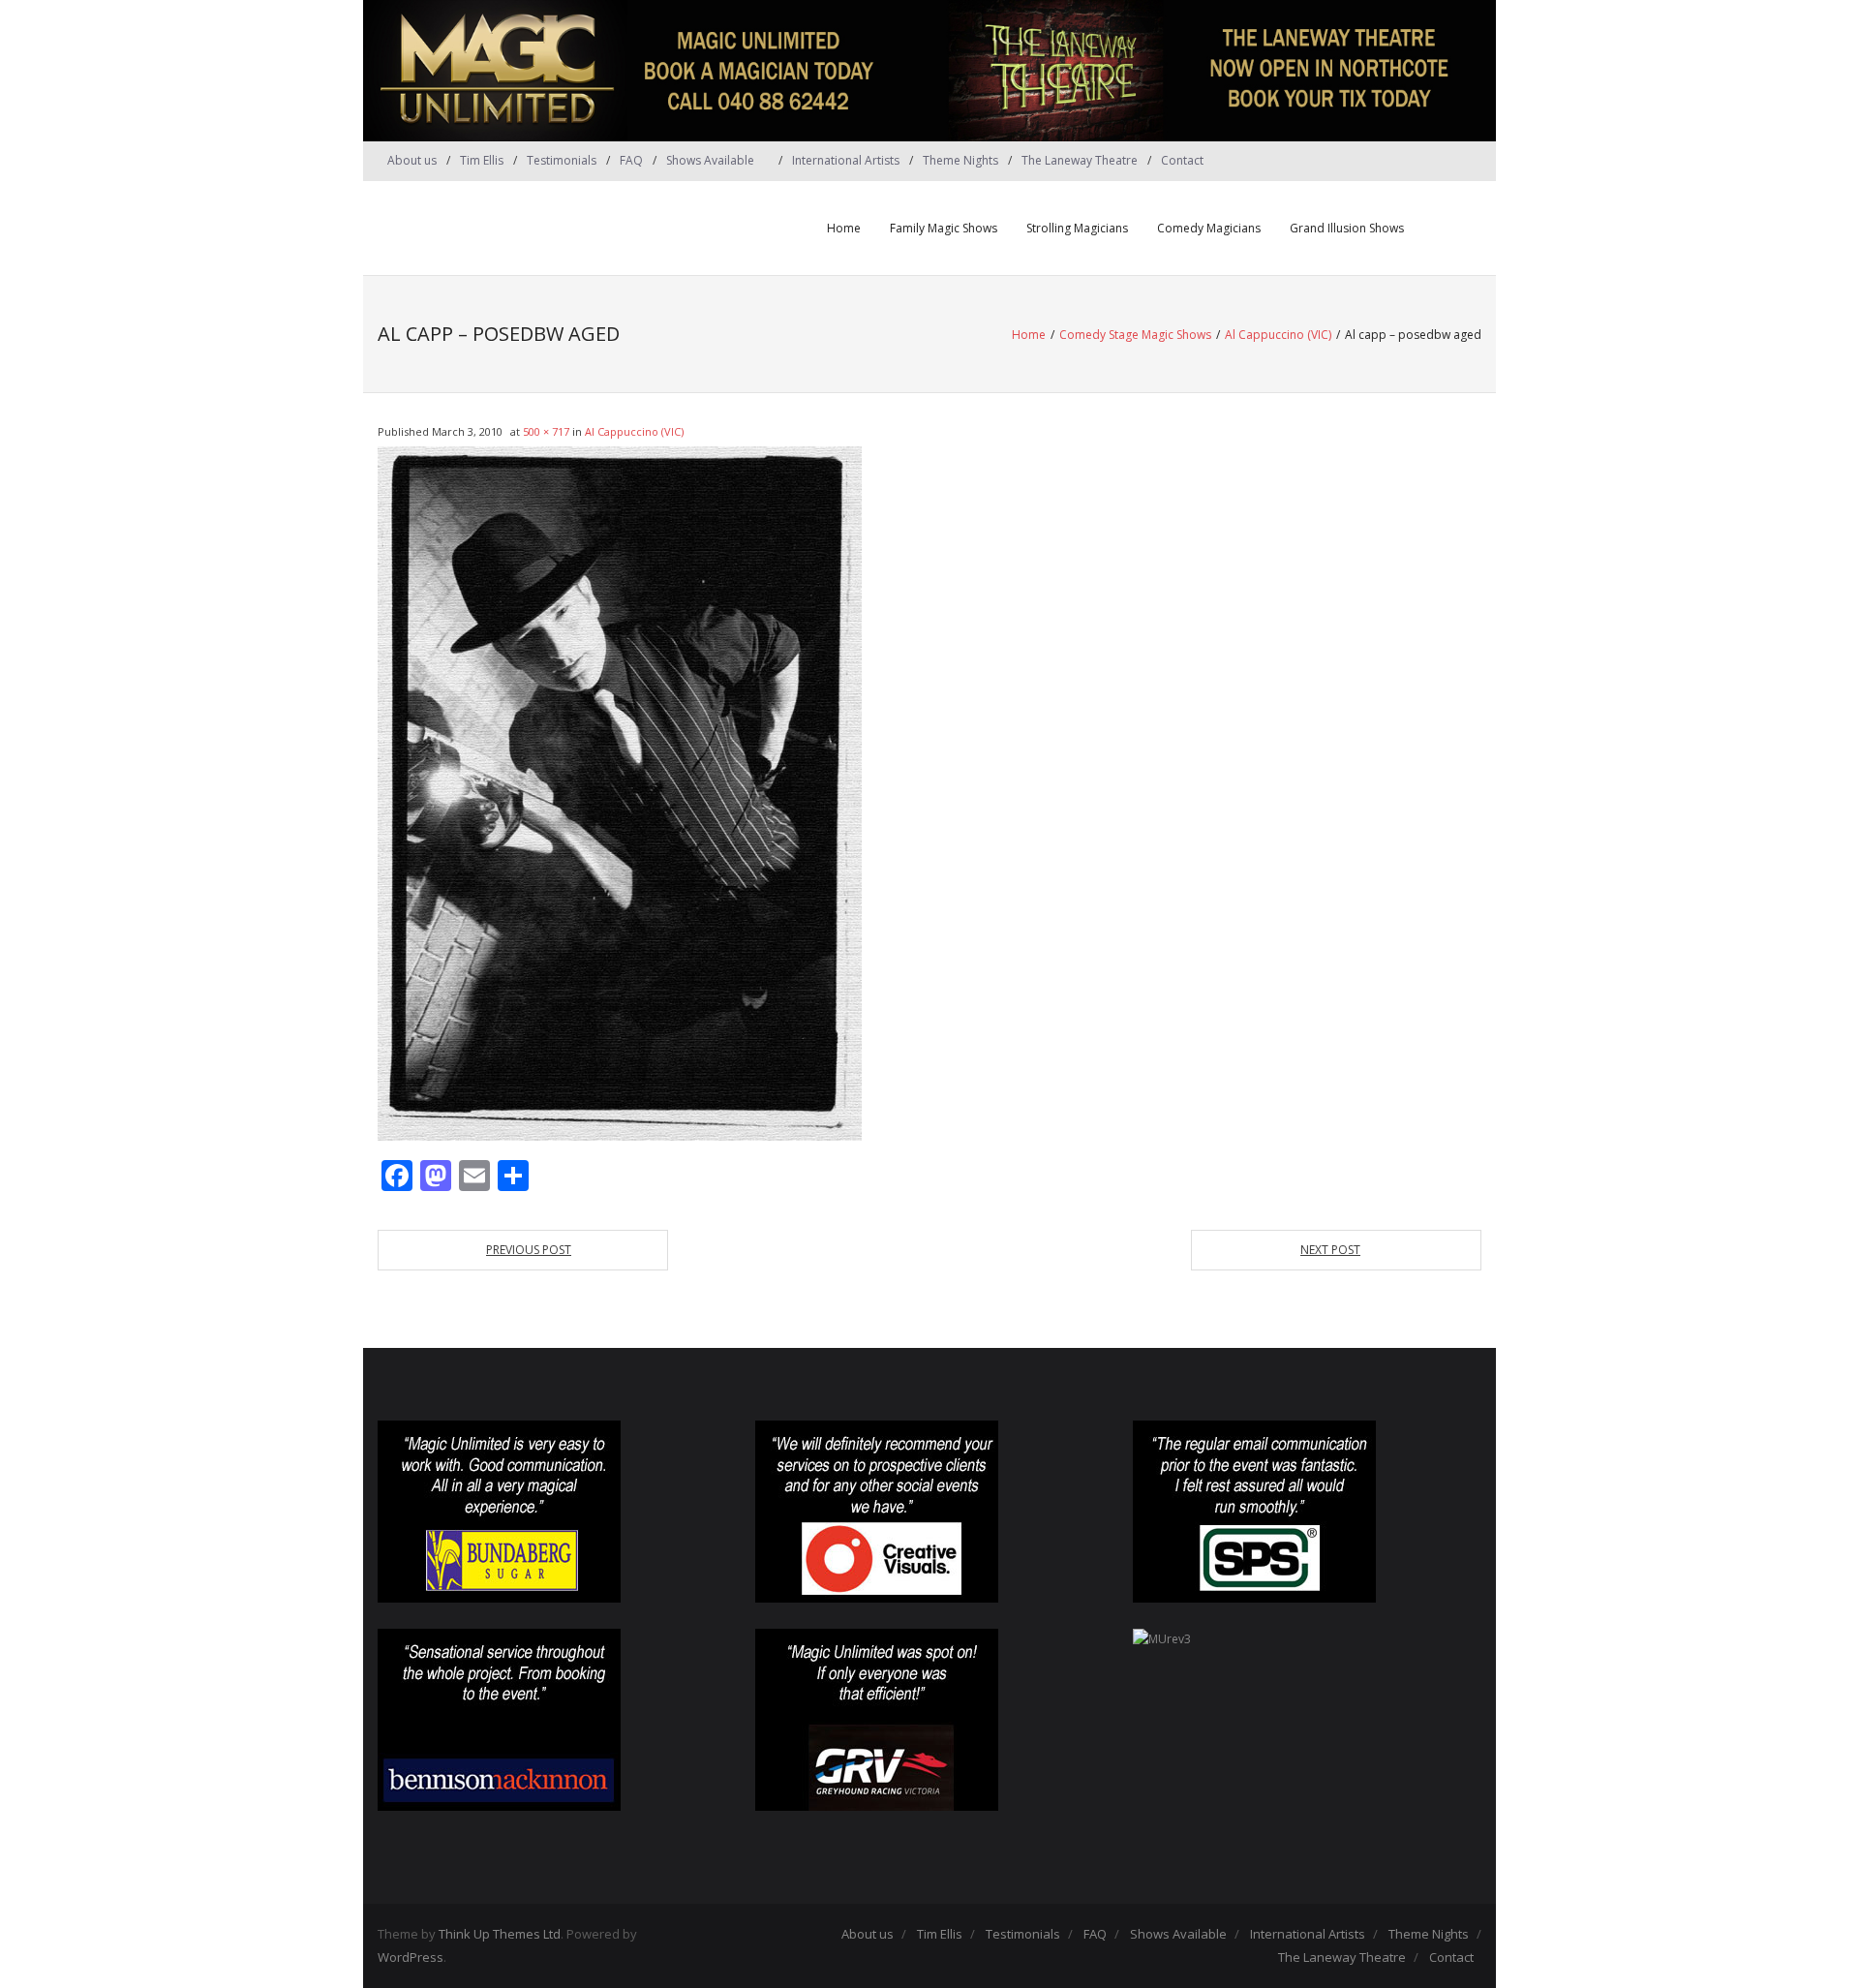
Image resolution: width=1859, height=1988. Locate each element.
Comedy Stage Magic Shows (1135, 335)
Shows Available (710, 160)
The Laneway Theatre (1080, 160)
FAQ (631, 160)
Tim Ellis (482, 160)
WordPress (411, 1957)
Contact (1182, 160)
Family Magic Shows (944, 228)
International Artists (846, 160)
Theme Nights (960, 160)
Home (844, 228)
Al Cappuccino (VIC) (1278, 335)
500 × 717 (546, 431)
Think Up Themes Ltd (500, 1934)
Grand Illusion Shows (1347, 228)
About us (412, 160)
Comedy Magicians (1209, 228)
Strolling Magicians (1077, 228)
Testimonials (562, 160)
